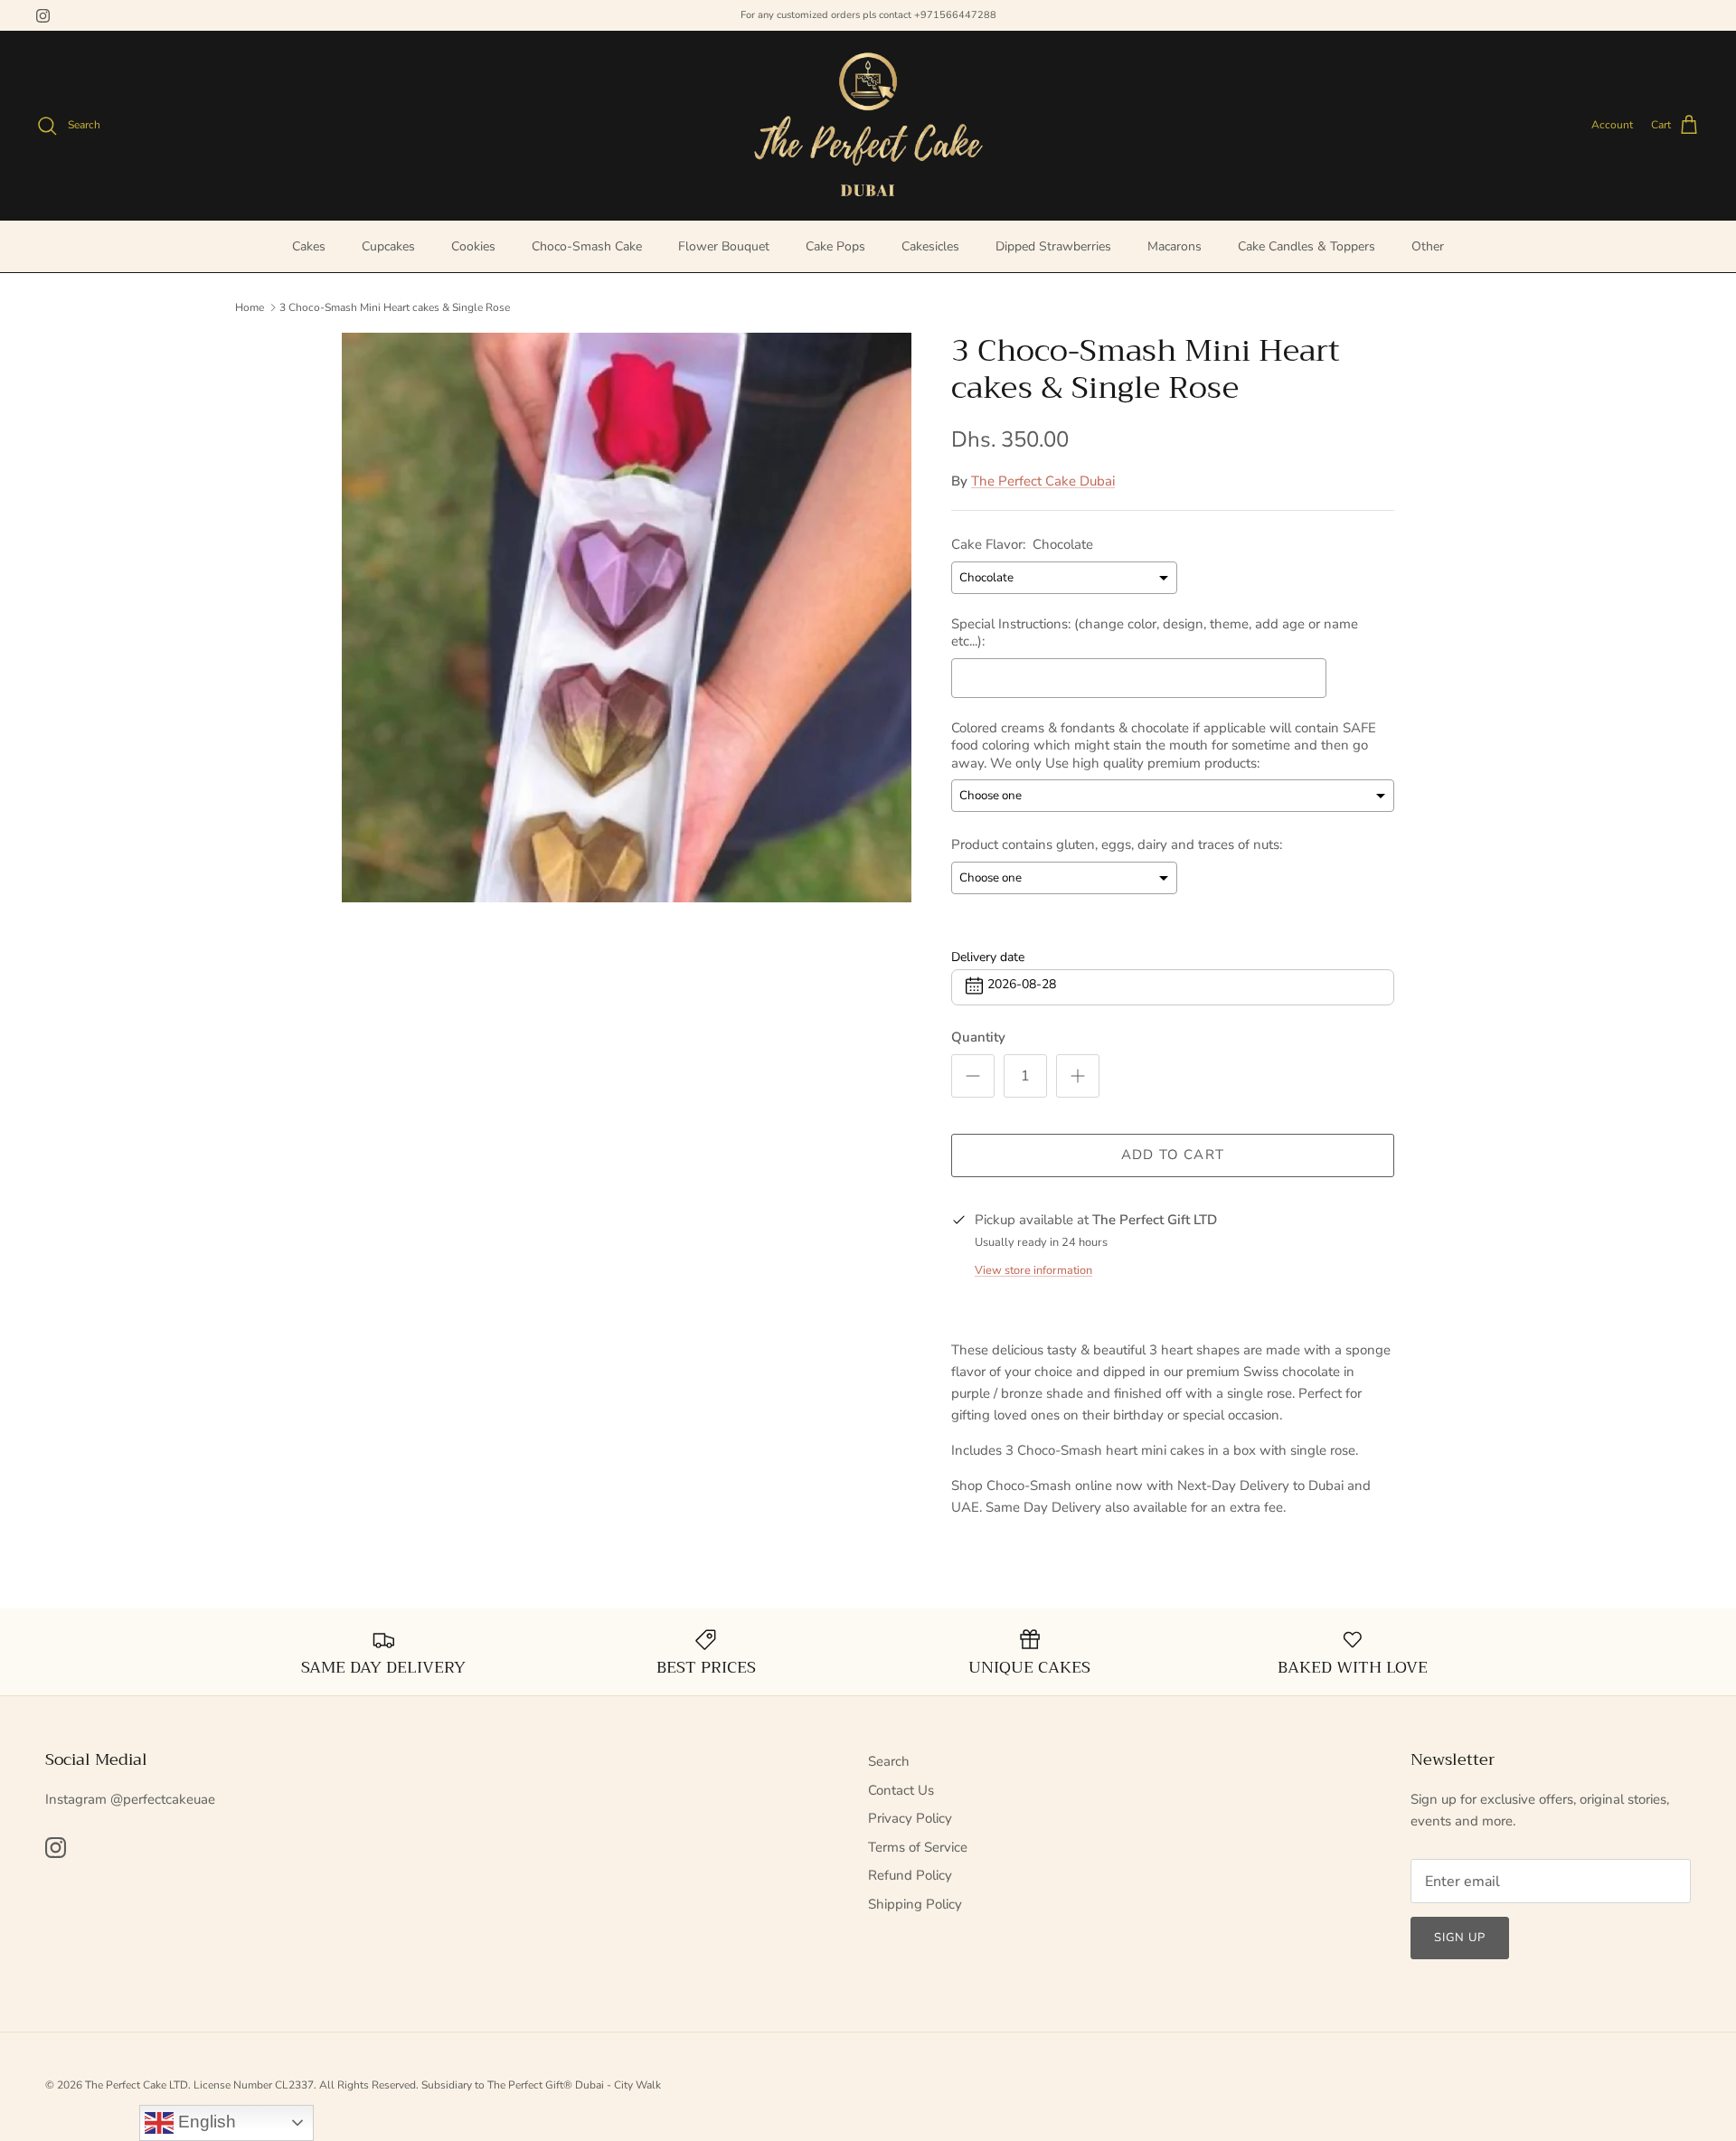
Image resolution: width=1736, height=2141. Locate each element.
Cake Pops (835, 246)
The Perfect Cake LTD (137, 2085)
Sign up (1460, 1938)
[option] (627, 618)
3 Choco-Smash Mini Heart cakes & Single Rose (395, 307)
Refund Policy (910, 1875)
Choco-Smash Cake (587, 246)
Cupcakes (388, 246)
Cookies (473, 246)
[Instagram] (43, 16)
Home (250, 307)
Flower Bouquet (724, 246)
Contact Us (901, 1790)
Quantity (978, 1037)
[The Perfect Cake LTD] (868, 125)
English (205, 2122)
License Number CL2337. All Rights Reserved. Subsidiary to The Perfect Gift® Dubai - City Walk (427, 2085)
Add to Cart (1173, 1155)
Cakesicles (930, 246)
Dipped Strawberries (1053, 246)
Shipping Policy (915, 1904)
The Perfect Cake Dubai (1043, 481)
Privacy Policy (910, 1818)
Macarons (1175, 246)
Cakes (309, 246)
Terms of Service (918, 1847)
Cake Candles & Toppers (1307, 246)
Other (1428, 246)
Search (889, 1761)
